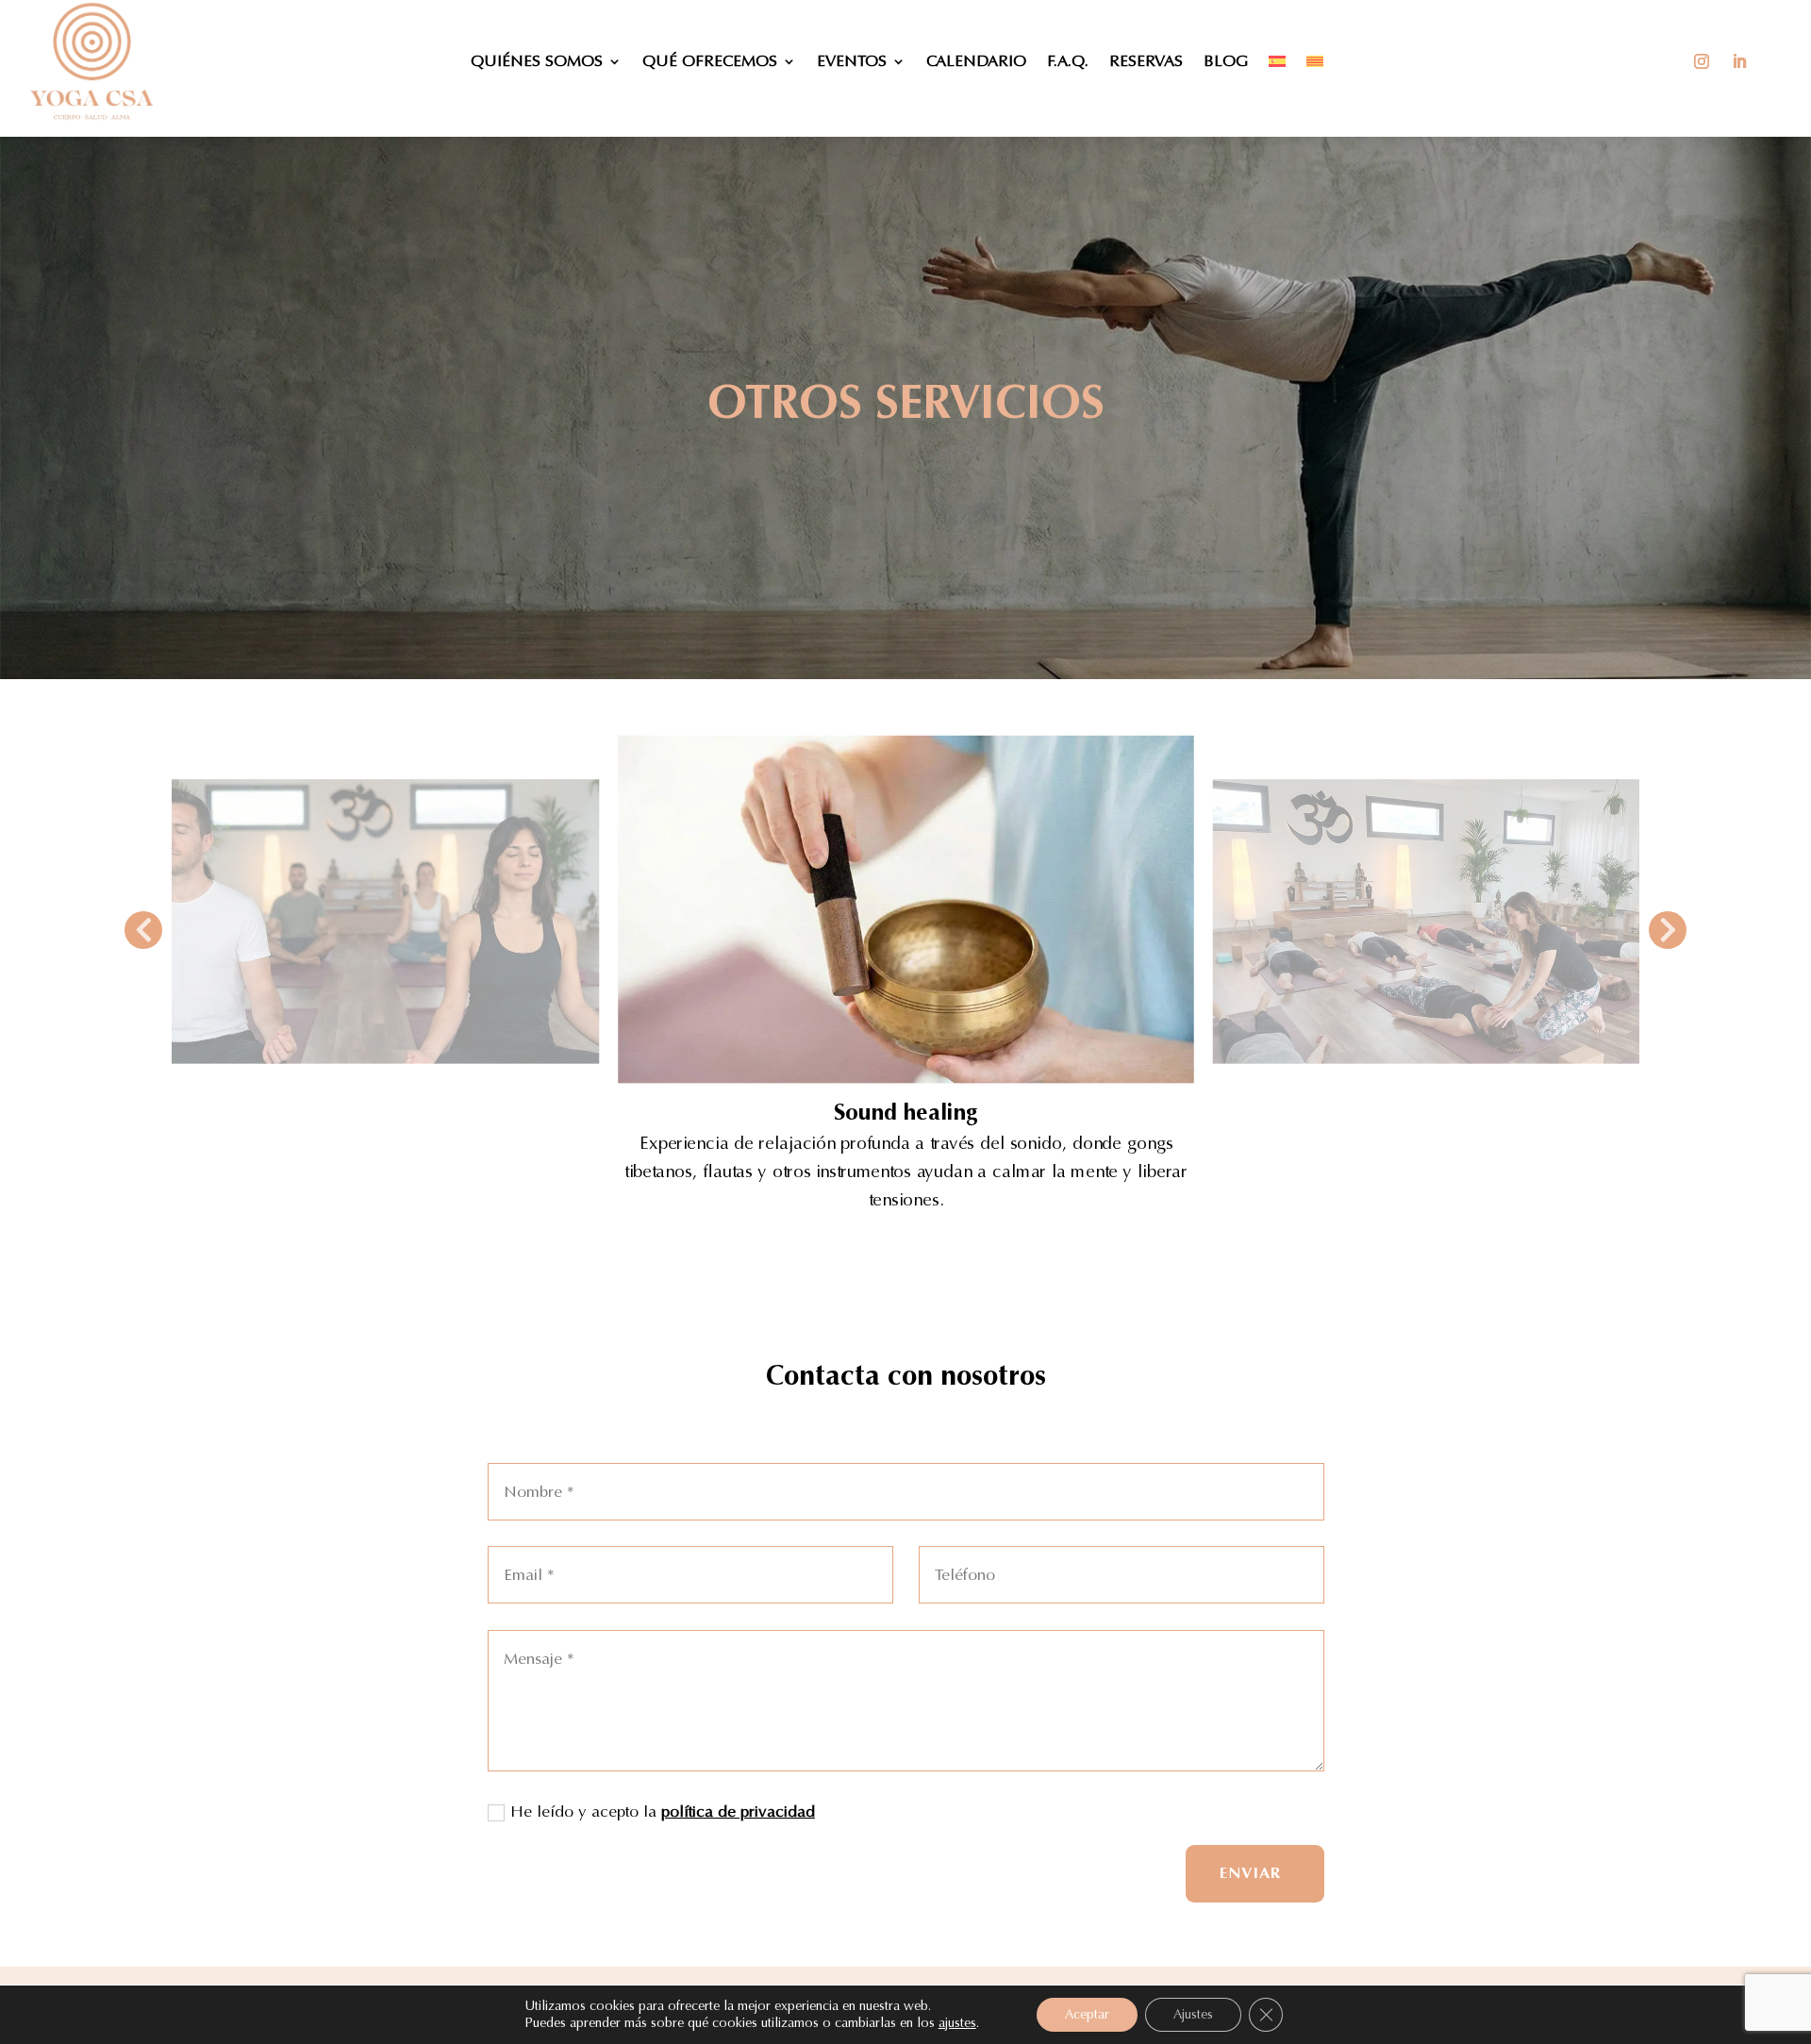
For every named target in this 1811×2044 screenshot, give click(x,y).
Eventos (852, 61)
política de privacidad (738, 1811)
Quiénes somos (537, 61)
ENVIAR (1250, 1873)
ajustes (957, 2023)
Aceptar (1087, 2014)
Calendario (976, 61)
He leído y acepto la (663, 1811)
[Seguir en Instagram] (1702, 61)
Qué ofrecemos (710, 61)
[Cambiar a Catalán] (1315, 61)
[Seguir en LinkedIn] (1739, 61)
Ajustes (1193, 2014)
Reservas (1146, 61)
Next (1668, 930)
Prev (143, 930)
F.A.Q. (1068, 61)
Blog (1226, 61)
